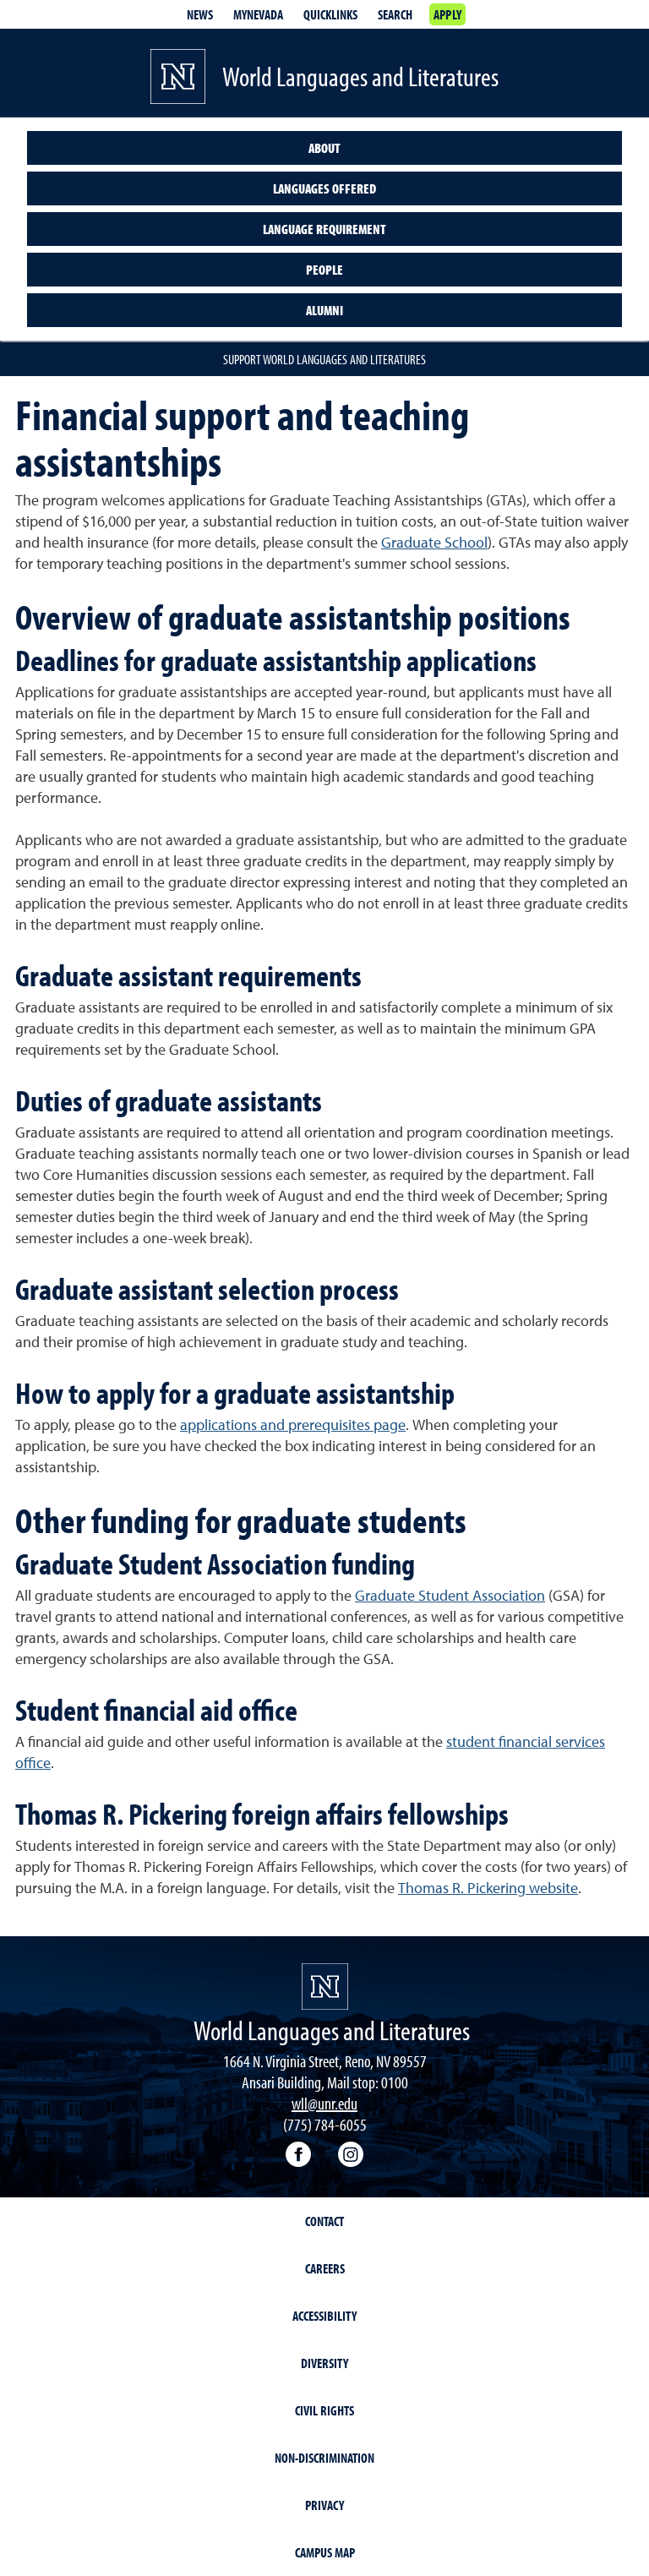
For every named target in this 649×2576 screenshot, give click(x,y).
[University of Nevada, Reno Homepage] (325, 1987)
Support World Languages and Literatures (324, 359)
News (200, 14)
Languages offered (324, 188)
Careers (325, 2268)
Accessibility (324, 2316)
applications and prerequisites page (293, 1426)
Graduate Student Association (450, 1596)
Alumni (324, 310)
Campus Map (325, 2552)
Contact (324, 2221)
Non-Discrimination (324, 2458)
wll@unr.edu (324, 2103)
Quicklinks (330, 14)
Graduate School (434, 543)
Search (395, 14)
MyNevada (258, 14)
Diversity (324, 2363)
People (324, 270)
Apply (447, 14)
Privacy (324, 2505)
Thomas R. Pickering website (488, 1889)
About (324, 148)
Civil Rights (324, 2410)
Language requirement (324, 229)
